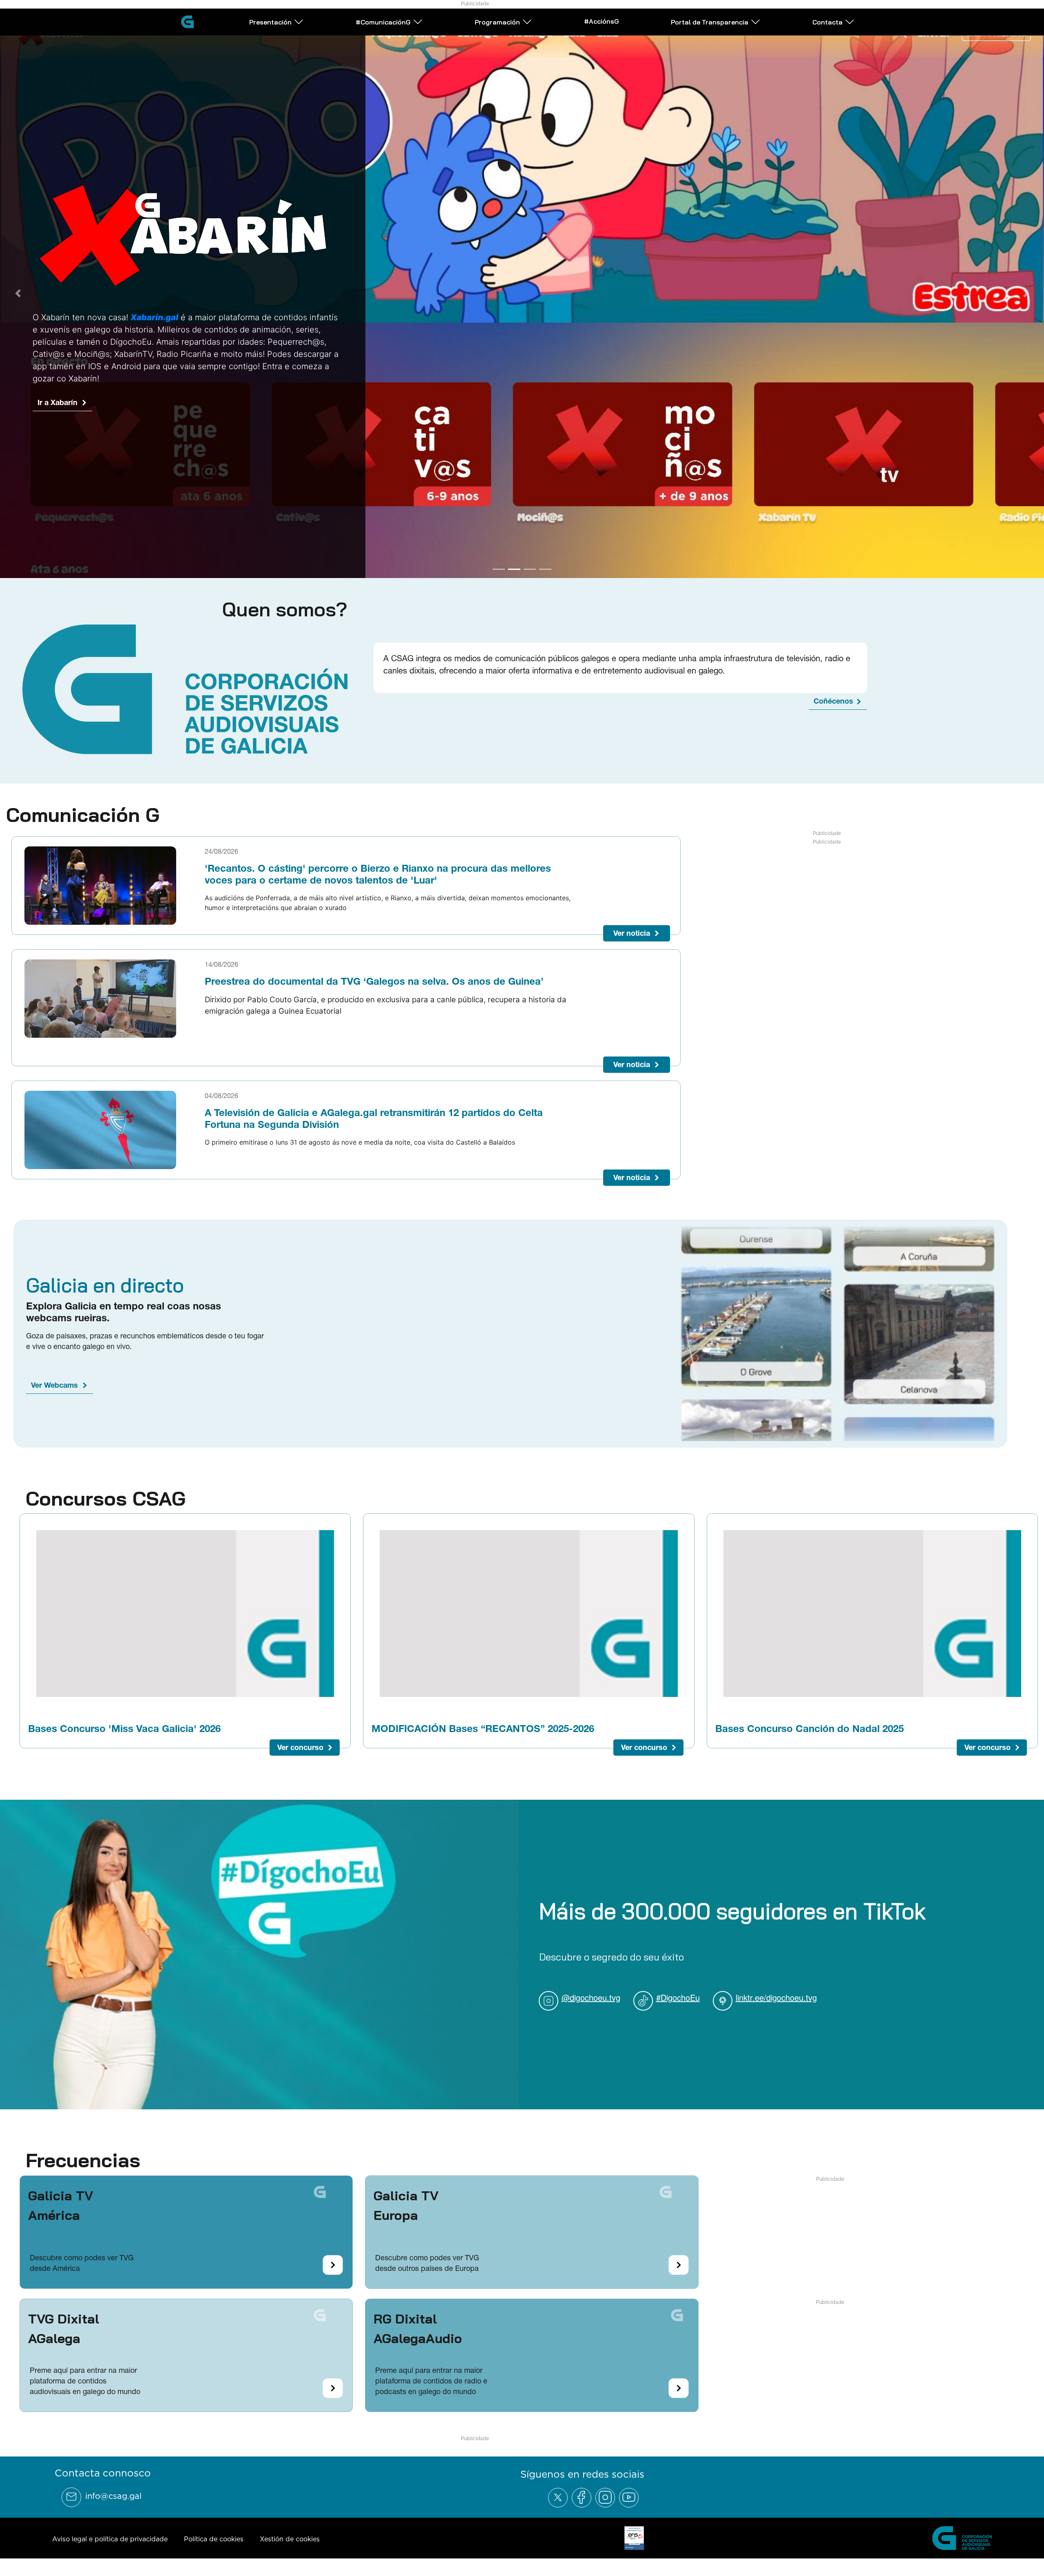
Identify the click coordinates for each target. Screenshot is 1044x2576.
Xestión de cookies (290, 2541)
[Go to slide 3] (530, 571)
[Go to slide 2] (514, 571)
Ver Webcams (54, 1387)
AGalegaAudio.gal (69, 450)
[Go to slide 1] (499, 571)
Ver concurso (300, 1749)
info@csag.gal (113, 2498)
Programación (497, 22)
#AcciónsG (602, 21)
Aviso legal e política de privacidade (110, 2541)
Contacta (827, 22)
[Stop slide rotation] (484, 571)
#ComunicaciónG (383, 22)
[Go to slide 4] (545, 571)
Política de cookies (214, 2541)
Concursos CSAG (106, 1500)
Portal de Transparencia (710, 22)
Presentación (270, 22)
